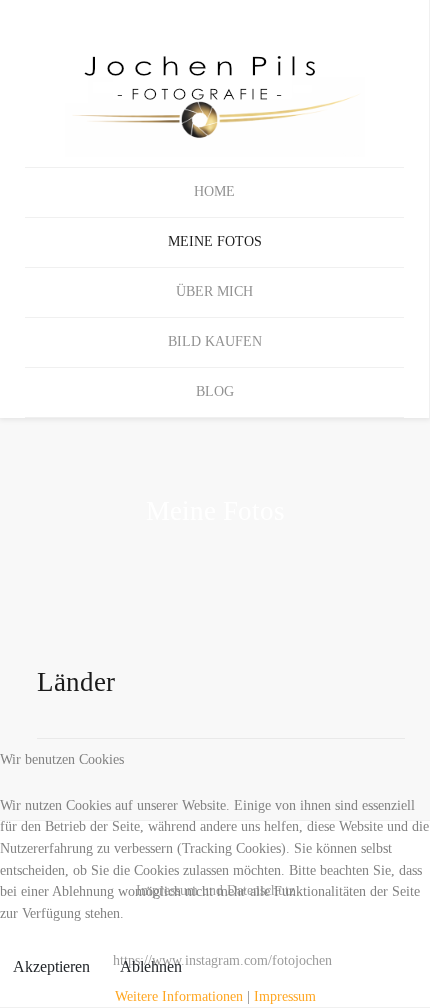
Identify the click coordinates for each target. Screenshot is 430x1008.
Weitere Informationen (179, 996)
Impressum (285, 996)
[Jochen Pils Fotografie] (214, 83)
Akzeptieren (51, 966)
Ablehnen (151, 966)
